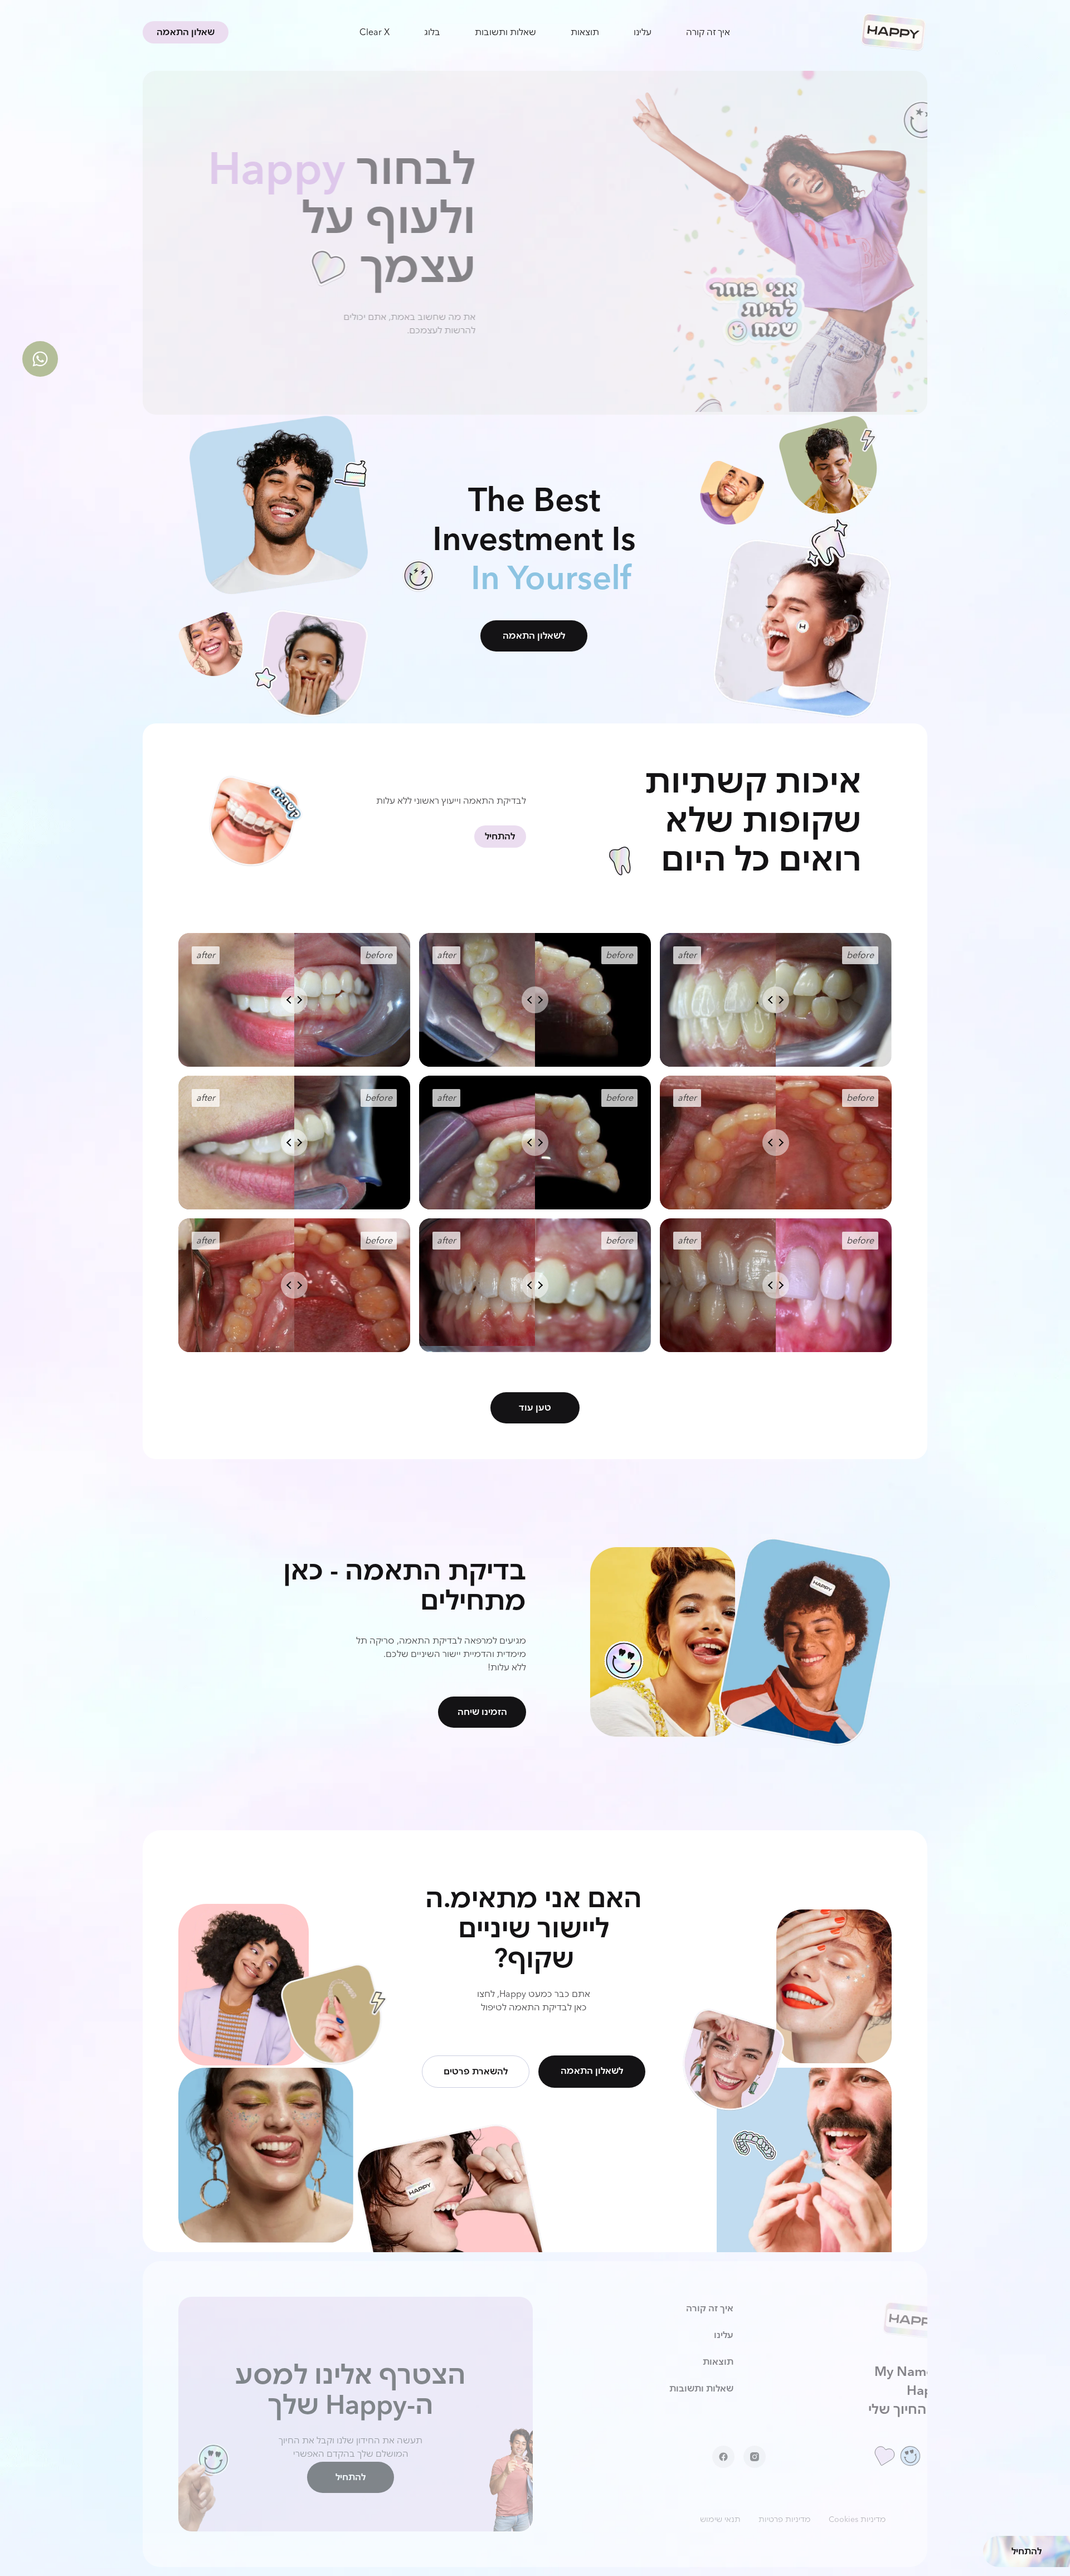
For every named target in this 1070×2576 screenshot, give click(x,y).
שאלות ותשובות (505, 32)
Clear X (374, 32)
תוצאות (585, 32)
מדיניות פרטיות (785, 2519)
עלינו (643, 32)
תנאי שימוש (720, 2519)
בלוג (432, 32)
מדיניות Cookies (857, 2519)
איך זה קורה (708, 32)
